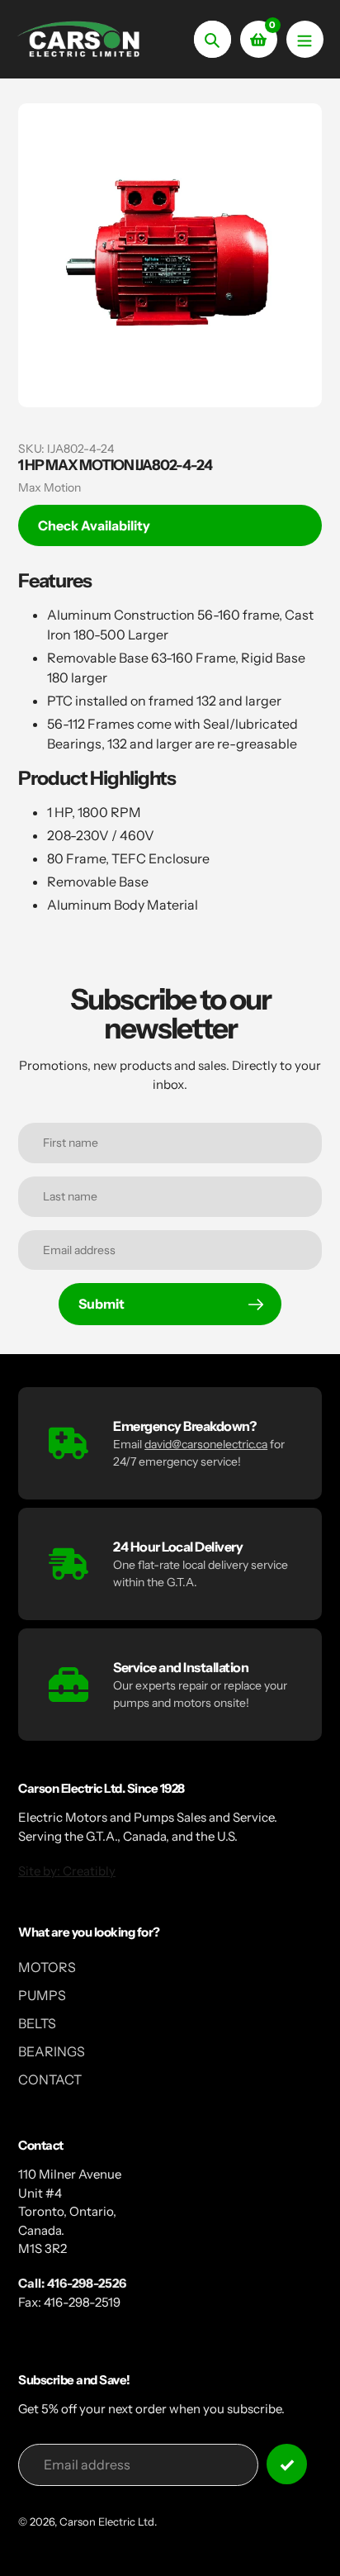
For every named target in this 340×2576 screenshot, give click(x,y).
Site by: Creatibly (67, 1871)
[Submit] (287, 2464)
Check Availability (94, 525)
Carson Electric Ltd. (108, 2521)
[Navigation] (305, 39)
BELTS (37, 2023)
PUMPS (42, 1995)
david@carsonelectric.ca (206, 1444)
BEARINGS (52, 2051)
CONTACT (50, 2079)
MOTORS (47, 1967)
